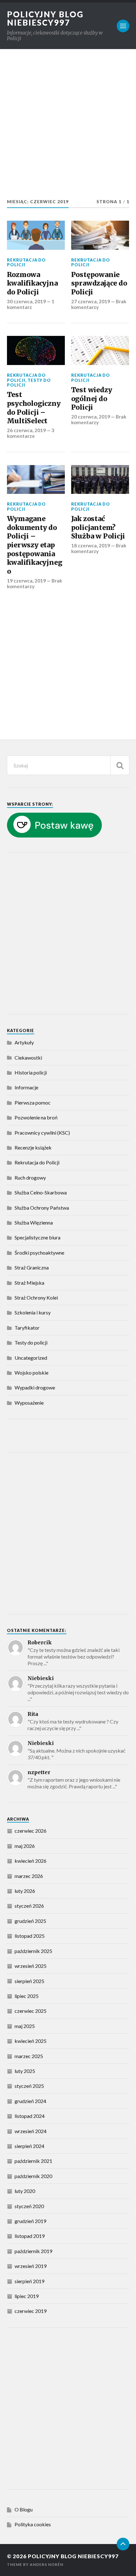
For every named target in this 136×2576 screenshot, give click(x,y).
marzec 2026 (29, 1876)
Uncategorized (31, 1358)
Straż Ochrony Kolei (36, 1297)
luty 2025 (25, 2071)
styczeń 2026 (29, 1906)
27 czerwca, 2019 (91, 301)
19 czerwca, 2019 (26, 581)
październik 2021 (33, 2161)
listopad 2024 (30, 2116)
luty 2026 (25, 1891)
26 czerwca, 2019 (26, 430)
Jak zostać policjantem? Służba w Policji (98, 527)
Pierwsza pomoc (33, 1102)
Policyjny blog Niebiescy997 (45, 18)
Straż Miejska (29, 1283)
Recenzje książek (33, 1147)
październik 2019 (33, 2251)
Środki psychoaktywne (39, 1253)
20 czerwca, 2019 (91, 417)
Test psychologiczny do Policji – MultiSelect (34, 408)
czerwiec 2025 (31, 2011)
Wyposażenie (29, 1403)
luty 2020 (25, 2191)
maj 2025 (25, 2026)
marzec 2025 (29, 2056)
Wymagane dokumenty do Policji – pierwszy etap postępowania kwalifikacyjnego (35, 545)
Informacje (26, 1087)
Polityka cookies (33, 2524)
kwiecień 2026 (31, 1861)
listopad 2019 (30, 2236)
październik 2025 (33, 1951)
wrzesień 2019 (31, 2266)
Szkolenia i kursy (33, 1312)
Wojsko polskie (31, 1373)
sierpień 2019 (29, 2281)
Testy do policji (29, 383)
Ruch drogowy (30, 1178)
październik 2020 (33, 2176)
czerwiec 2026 (31, 1831)
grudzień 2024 (30, 2101)
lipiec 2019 (27, 2296)
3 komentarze (31, 433)
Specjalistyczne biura (37, 1237)
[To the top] (123, 2544)
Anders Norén (46, 2564)
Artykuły (24, 1042)
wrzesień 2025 (31, 1966)
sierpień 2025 (29, 1981)
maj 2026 (25, 1846)
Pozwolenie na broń (36, 1117)
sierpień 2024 (29, 2146)
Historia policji (31, 1072)
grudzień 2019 (30, 2221)
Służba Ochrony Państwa (42, 1208)
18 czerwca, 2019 (91, 545)
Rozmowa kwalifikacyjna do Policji (32, 283)
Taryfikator (27, 1328)
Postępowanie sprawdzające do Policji (99, 283)
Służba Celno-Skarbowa (41, 1192)
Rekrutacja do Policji (26, 262)
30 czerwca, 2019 (26, 301)
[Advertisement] (68, 127)
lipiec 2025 (27, 1996)
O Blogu (24, 2509)
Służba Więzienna (34, 1222)
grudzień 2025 (30, 1921)
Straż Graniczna (32, 1267)
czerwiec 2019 (31, 2311)
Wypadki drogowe (35, 1387)
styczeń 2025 (29, 2086)
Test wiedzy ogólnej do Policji (92, 399)
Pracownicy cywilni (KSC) (42, 1133)
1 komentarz (31, 304)
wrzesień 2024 (31, 2131)
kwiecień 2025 (31, 2041)
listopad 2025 (30, 1936)
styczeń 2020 (29, 2206)
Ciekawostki (28, 1058)
